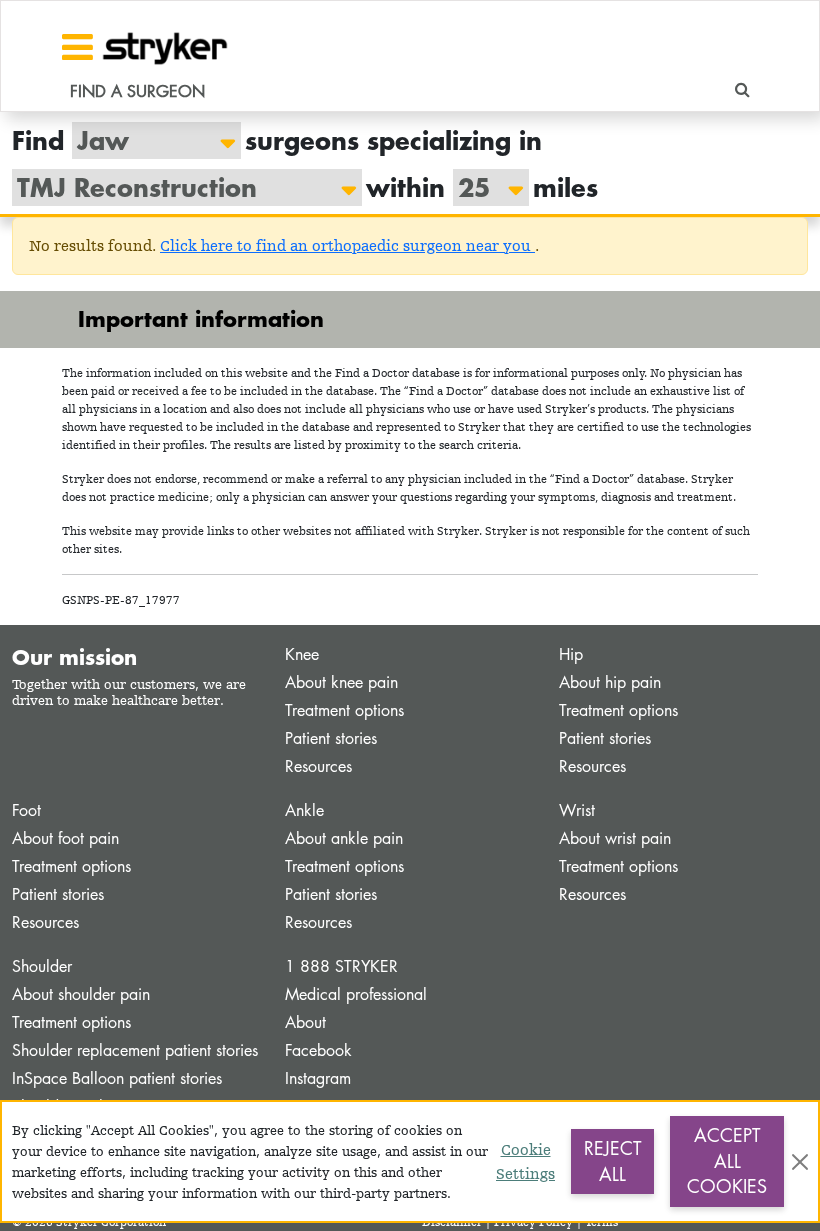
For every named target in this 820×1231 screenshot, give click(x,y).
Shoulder (42, 966)
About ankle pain (344, 838)
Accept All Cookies (727, 1160)
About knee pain (341, 682)
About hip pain (610, 682)
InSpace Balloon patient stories (117, 1078)
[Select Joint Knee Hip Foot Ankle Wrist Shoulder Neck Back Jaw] (146, 140)
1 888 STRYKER (341, 966)
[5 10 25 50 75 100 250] (481, 187)
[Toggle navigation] (77, 47)
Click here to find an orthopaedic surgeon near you (347, 245)
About (305, 1022)
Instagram (318, 1078)
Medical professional (356, 994)
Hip (571, 654)
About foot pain (65, 838)
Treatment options (344, 710)
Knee (302, 654)
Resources (318, 766)
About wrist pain (615, 838)
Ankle (304, 810)
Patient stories (331, 738)
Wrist (577, 810)
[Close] (800, 1162)
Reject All (612, 1161)
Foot (26, 810)
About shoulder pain (81, 994)
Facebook (318, 1050)
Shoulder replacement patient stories (135, 1050)
